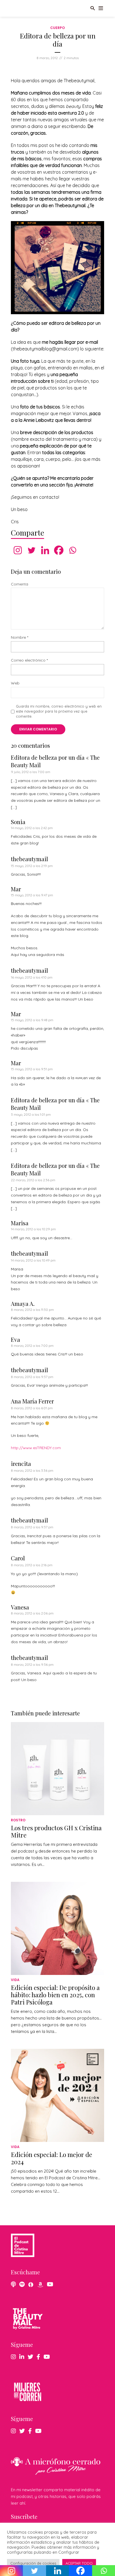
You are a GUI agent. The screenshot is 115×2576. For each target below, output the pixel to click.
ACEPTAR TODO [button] (79, 2563)
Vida (15, 1980)
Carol (18, 1558)
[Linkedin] (45, 550)
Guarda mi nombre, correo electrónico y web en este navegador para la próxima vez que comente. (59, 711)
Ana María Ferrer (32, 1401)
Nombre (20, 637)
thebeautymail (29, 859)
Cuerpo (57, 28)
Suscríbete (24, 2516)
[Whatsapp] (72, 550)
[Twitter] (31, 550)
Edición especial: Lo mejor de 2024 (51, 2158)
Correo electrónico (29, 660)
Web (15, 683)
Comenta (20, 584)
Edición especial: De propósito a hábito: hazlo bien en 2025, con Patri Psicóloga (55, 1995)
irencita (21, 1463)
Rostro (18, 1820)
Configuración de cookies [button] (33, 2563)
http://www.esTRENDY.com (36, 1448)
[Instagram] (18, 550)
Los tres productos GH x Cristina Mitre (56, 1831)
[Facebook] (59, 550)
